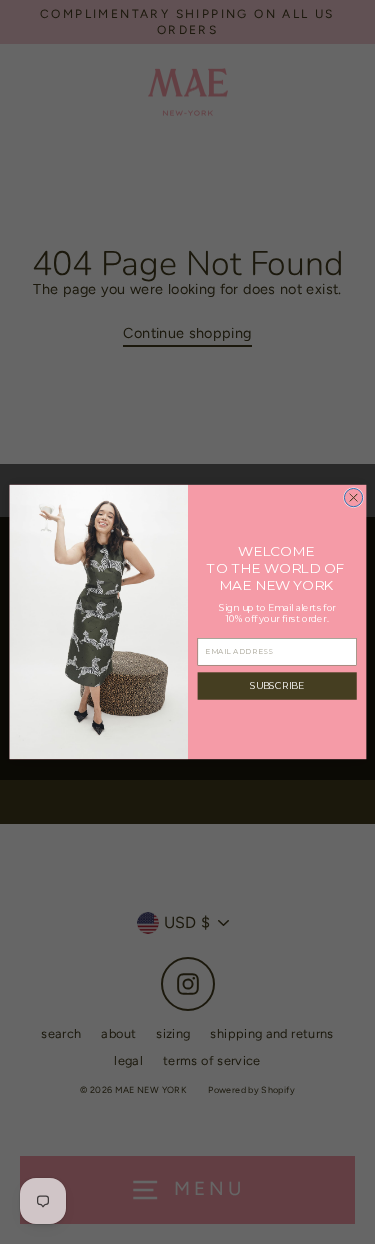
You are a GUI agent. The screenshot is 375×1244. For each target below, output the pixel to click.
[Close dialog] (353, 497)
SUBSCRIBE (276, 685)
